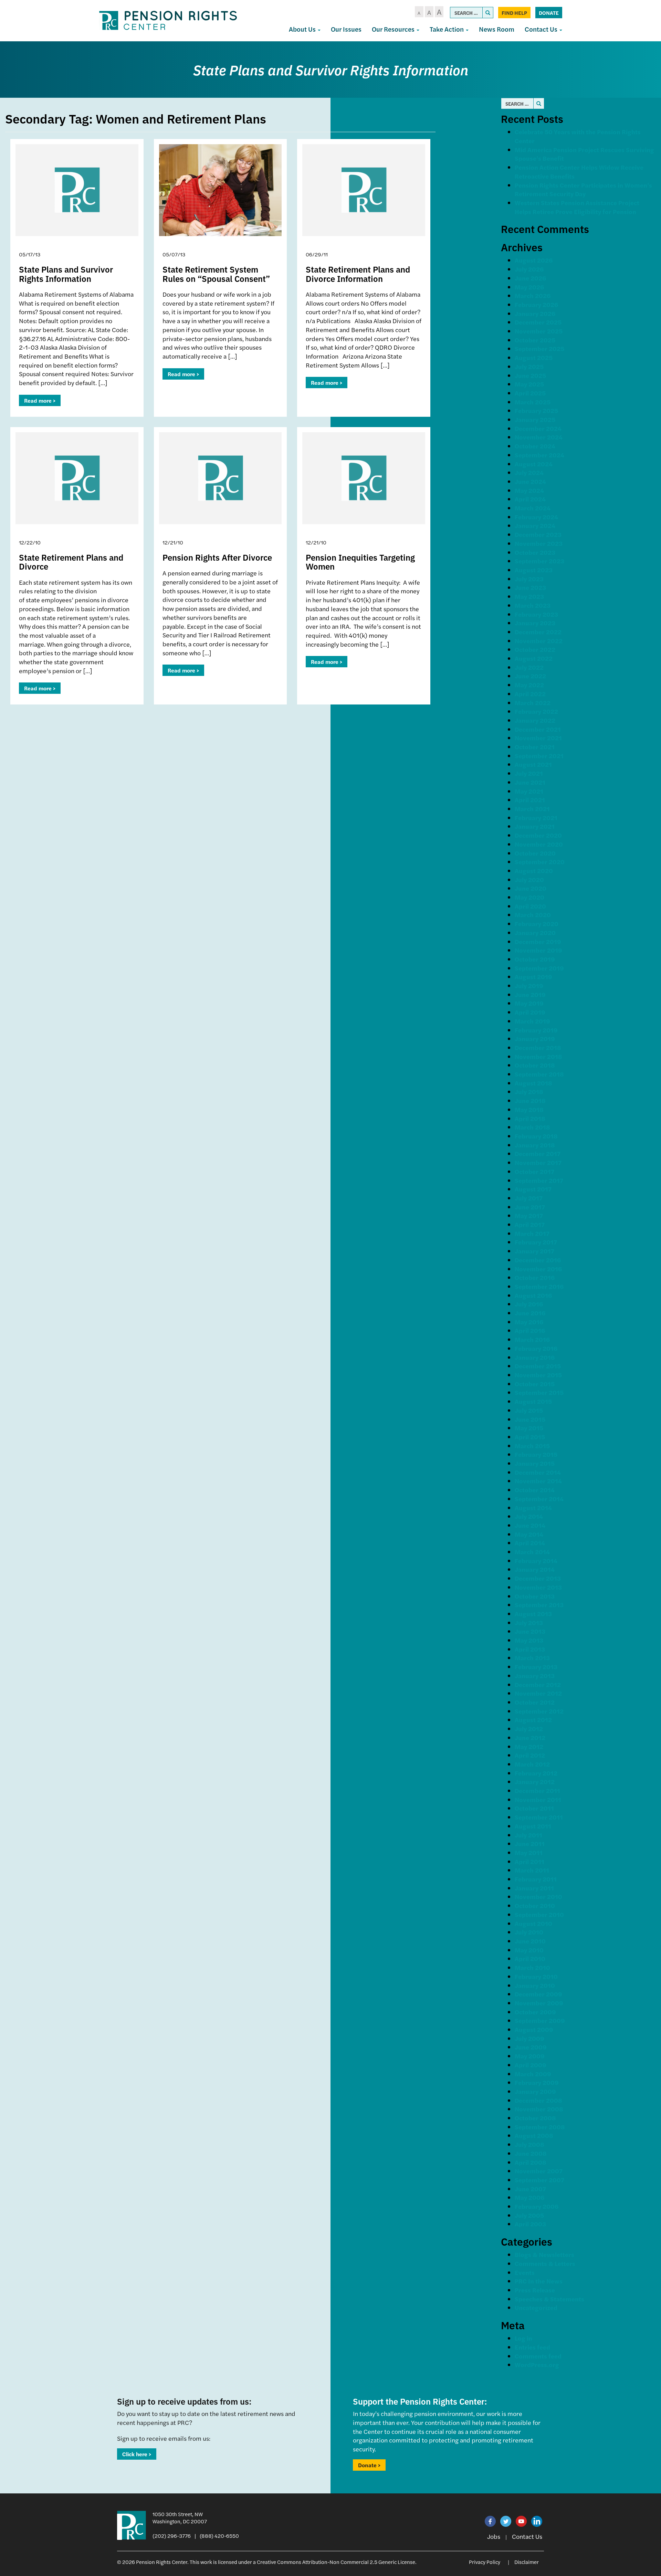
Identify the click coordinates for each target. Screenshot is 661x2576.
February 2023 (536, 614)
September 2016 (539, 1286)
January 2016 (535, 1357)
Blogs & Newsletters (544, 2254)
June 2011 (530, 1843)
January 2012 (535, 1782)
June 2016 (530, 1313)
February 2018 (536, 1136)
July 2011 (528, 1835)
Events (525, 2272)
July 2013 (529, 1623)
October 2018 (535, 1065)
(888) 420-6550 (219, 2536)
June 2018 (530, 1100)
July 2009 (529, 2038)
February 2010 (536, 1976)
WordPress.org (537, 2365)
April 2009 (531, 2065)
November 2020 (539, 844)
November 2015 (538, 1375)
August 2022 (534, 658)
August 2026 (534, 260)
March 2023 (533, 605)
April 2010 (530, 1958)
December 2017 (538, 1153)
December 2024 (538, 428)
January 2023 (535, 623)
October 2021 (535, 747)
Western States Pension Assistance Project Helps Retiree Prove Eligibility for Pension (577, 207)
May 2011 (529, 1852)
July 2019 (529, 985)
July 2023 (529, 579)
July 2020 (529, 879)
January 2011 (534, 1888)
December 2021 (538, 729)
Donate (549, 13)
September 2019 (539, 968)
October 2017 (534, 1171)
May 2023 (529, 596)
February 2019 (536, 1030)
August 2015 (533, 1401)
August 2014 (533, 1508)
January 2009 (535, 2091)
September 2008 (540, 2127)
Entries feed (532, 2347)
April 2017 (530, 1224)
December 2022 (538, 632)
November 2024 (539, 437)
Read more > (40, 400)
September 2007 (539, 2180)
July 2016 (529, 1304)
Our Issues (346, 29)
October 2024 (535, 446)
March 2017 (532, 1233)
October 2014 (535, 1490)
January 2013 (535, 1676)
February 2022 (536, 711)
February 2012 (536, 1773)
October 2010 (535, 1905)
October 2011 (534, 1808)
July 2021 (529, 773)
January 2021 (535, 826)
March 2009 (533, 2074)
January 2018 (535, 1145)
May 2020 (529, 897)
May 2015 (529, 1428)
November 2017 (538, 1162)
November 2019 (538, 950)
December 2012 (538, 1684)
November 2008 (539, 2109)
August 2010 (533, 1923)
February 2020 (537, 924)
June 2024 (530, 481)
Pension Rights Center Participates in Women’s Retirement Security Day (583, 189)
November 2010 (538, 1896)
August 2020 (534, 871)
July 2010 (529, 1932)
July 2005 (529, 2215)
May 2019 (529, 1003)
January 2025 (535, 419)
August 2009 (534, 2029)
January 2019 (535, 1038)
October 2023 (535, 552)
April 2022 (530, 694)
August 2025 (534, 357)
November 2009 (539, 2003)
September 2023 (539, 561)
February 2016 (536, 1348)
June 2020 (531, 888)
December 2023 (538, 534)
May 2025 (529, 384)
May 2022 (529, 685)
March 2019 (532, 1021)
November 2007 (539, 2171)
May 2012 (529, 1746)
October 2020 (535, 853)
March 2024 (533, 508)
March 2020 (533, 915)
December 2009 (538, 1994)
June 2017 (530, 1207)
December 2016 (538, 1260)
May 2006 (529, 2197)
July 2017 (529, 1198)
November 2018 (538, 1056)
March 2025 (533, 402)
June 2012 (530, 1737)
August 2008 (534, 2135)
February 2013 (536, 1667)
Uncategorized (536, 2307)
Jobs (494, 2536)
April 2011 (529, 1861)
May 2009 (530, 2056)
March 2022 (533, 703)
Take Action (447, 29)
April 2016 (530, 1330)
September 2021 (539, 756)
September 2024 (539, 455)
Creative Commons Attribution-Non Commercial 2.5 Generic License (336, 2562)
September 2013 (539, 1605)
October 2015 (535, 1384)
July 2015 (529, 1410)
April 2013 (530, 1649)
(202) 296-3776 (172, 2536)
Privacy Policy (485, 2562)
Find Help (514, 13)
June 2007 (530, 2189)
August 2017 (533, 1189)
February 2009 (537, 2082)
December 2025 (538, 322)
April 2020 (530, 906)
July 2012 (529, 1729)
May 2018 (529, 1109)
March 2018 (532, 1127)
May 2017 (529, 1215)
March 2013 (532, 1658)
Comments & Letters (545, 2263)
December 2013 (538, 1578)
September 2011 (539, 1817)
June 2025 (530, 375)
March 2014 (532, 1552)
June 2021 (530, 782)
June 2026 (530, 278)
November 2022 (539, 641)
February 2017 (536, 1242)
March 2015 (532, 1446)
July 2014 (529, 1516)
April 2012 (530, 1755)
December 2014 (538, 1472)
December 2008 (538, 2100)
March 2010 (532, 1967)
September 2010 (539, 1914)
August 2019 (533, 977)
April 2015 (530, 1437)
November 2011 (538, 1799)
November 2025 (539, 331)
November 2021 (538, 738)
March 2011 (532, 1870)
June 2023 (530, 587)
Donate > (369, 2465)
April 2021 (530, 800)
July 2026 (529, 269)
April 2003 (530, 2224)
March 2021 (532, 809)
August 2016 (533, 1295)
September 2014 (539, 1499)
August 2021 (533, 764)
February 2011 (536, 1879)
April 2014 (530, 1543)
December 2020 (538, 835)
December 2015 (538, 1366)
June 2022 (530, 676)
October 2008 (535, 2118)
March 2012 (532, 1764)
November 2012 (538, 1693)
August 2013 (533, 1614)
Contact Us (542, 29)
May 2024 (529, 490)
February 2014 (536, 1561)
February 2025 (536, 410)
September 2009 (540, 2020)
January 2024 (535, 525)
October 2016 (535, 1277)
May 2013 (529, 1640)
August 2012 (533, 1720)
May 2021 (529, 791)
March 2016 (532, 1339)
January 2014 (535, 1569)
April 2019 (530, 1012)
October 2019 (535, 959)
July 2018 (529, 1091)
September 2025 (539, 348)
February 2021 (536, 818)
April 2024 (530, 499)
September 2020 (540, 862)
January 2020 (535, 932)
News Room (497, 29)
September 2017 (539, 1180)
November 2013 (538, 1587)
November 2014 (538, 1481)
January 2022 (535, 720)
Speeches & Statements (549, 2299)
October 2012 (535, 1702)
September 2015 (539, 1392)
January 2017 (534, 1251)
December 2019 (538, 941)
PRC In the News (539, 2281)
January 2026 (535, 313)
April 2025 (530, 393)
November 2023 (539, 543)
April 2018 (530, 1118)
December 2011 (537, 1790)
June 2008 (531, 2153)
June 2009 (531, 2047)
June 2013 (530, 1631)
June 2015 (530, 1419)
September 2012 (539, 1711)
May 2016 (529, 1322)
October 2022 (535, 649)
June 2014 (530, 1525)
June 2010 (530, 1941)
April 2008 (531, 2162)
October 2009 (535, 2012)
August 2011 (533, 1826)
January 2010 (535, 1985)
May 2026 (529, 287)
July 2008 (529, 2144)
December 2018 (538, 1047)
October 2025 (535, 340)
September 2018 (539, 1074)
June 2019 (530, 994)
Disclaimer (527, 2562)
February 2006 (537, 2206)
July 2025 (529, 366)
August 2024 (534, 464)
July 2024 (529, 472)
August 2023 (534, 570)
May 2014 (529, 1534)
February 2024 (536, 517)
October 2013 (535, 1596)
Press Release (535, 2290)
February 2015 (536, 1454)
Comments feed (538, 2356)
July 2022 (529, 667)
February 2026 (536, 304)
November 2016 (538, 1269)
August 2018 (533, 1083)
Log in (523, 2338)
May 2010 (529, 1950)
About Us (303, 29)
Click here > (137, 2454)
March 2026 (533, 295)
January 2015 (535, 1463)
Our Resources (394, 29)
